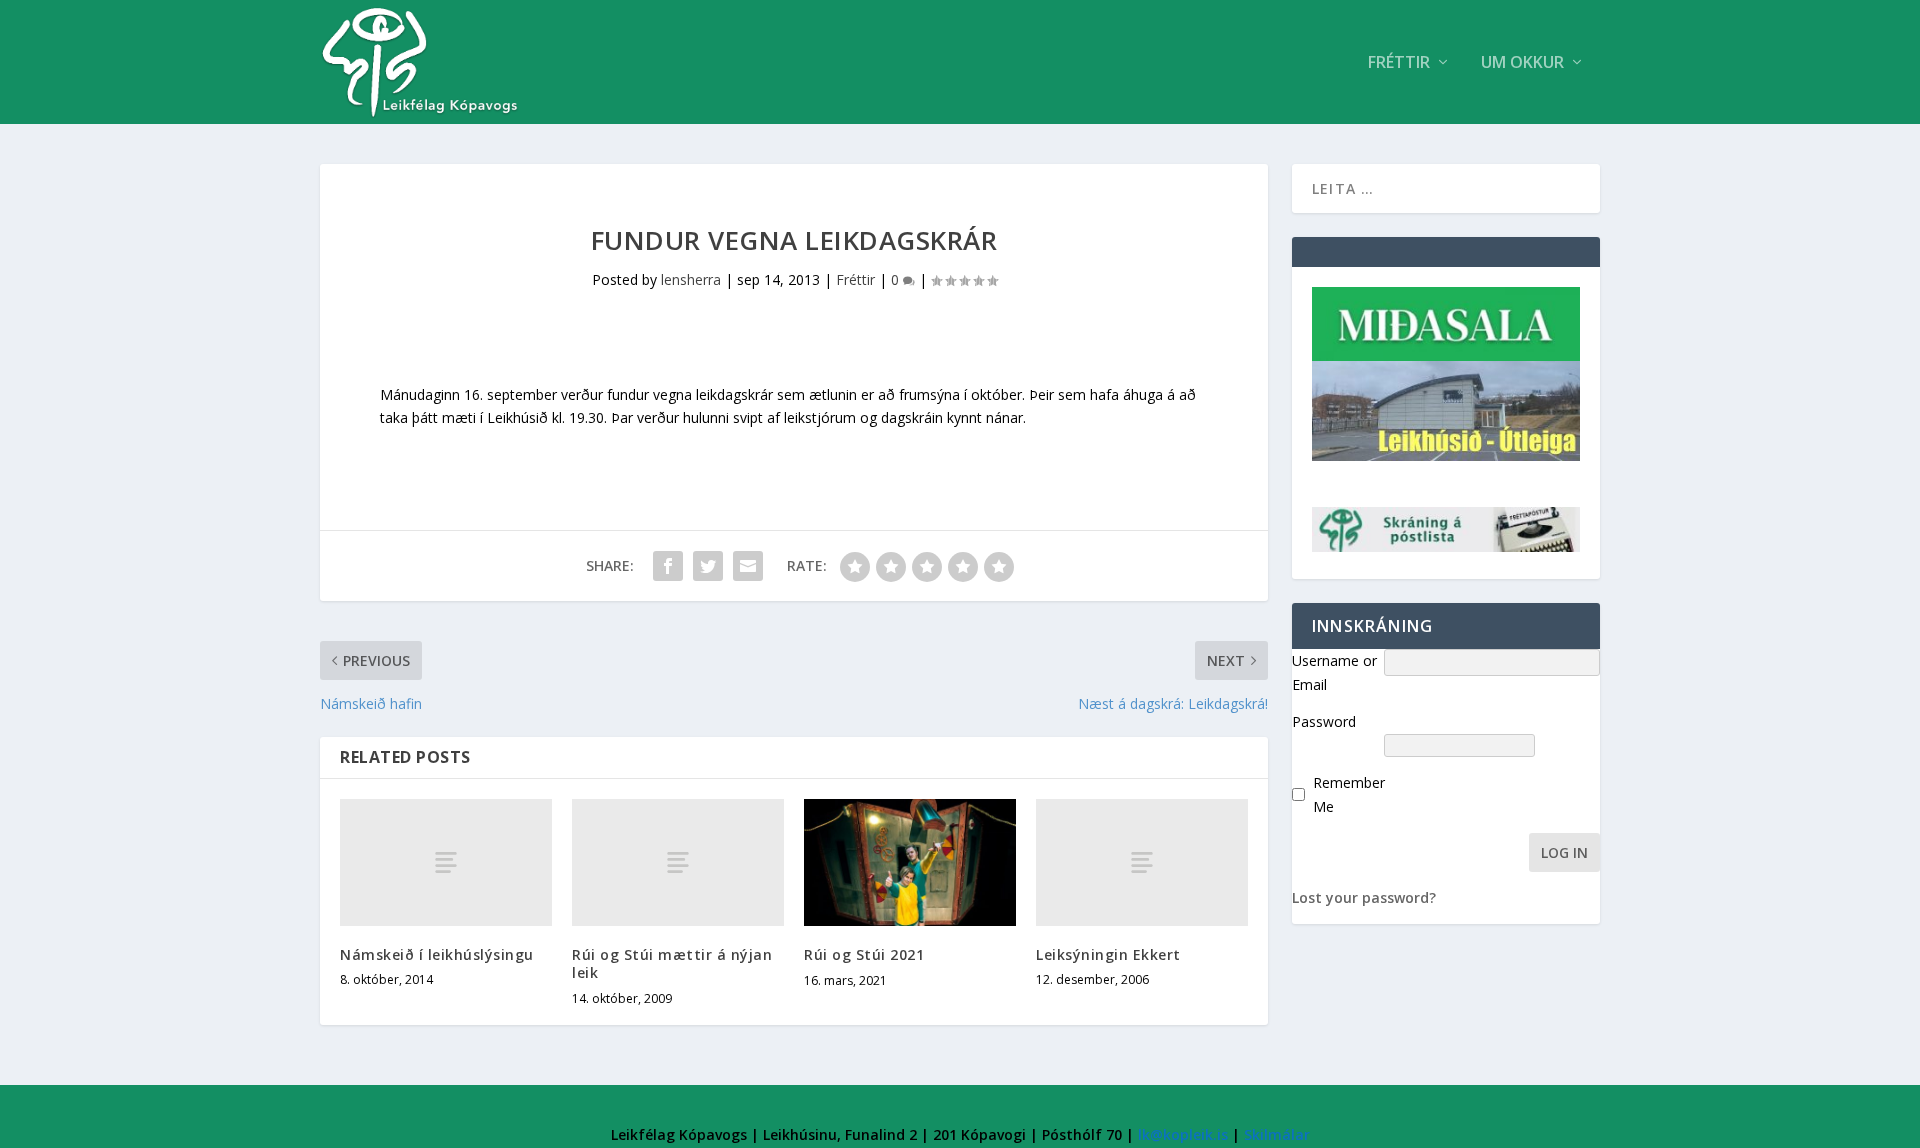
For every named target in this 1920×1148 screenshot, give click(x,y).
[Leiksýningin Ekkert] (1142, 862)
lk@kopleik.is (1183, 1134)
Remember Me (1349, 794)
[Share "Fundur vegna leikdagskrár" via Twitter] (708, 566)
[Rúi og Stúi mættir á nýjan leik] (678, 862)
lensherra (691, 279)
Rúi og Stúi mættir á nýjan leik (672, 963)
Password (1324, 721)
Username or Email (1334, 672)
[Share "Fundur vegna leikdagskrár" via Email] (748, 566)
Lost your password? (1364, 897)
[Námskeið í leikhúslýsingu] (446, 862)
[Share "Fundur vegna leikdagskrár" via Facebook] (668, 566)
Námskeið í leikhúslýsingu (437, 954)
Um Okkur (1522, 63)
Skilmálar (1277, 1134)
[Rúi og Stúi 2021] (910, 862)
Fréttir (1399, 63)
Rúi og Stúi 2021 (864, 954)
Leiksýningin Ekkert (1108, 954)
